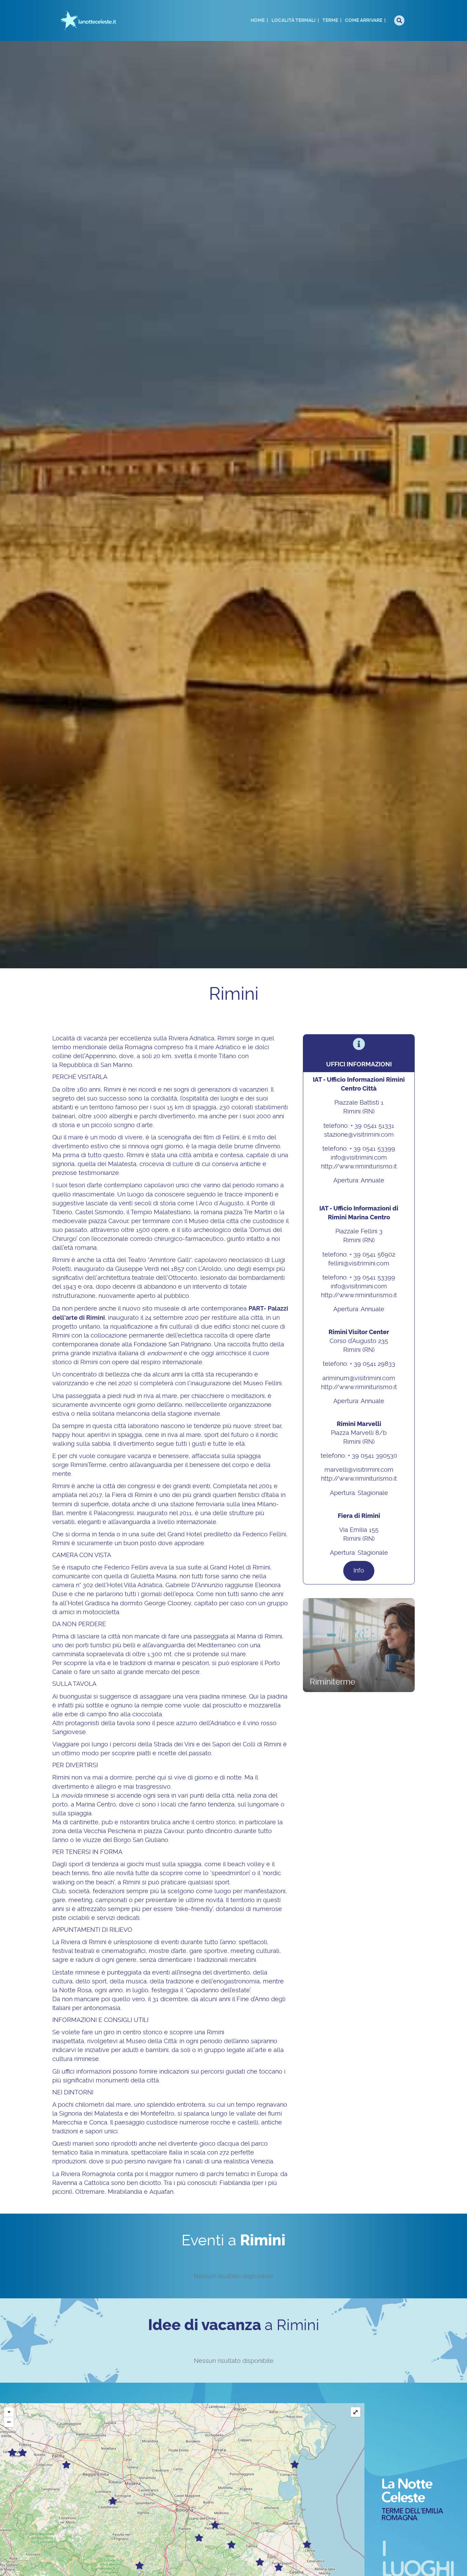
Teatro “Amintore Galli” (160, 1260)
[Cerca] (399, 20)
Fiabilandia (235, 2183)
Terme (330, 20)
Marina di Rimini (259, 1637)
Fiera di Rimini (132, 1495)
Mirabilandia (125, 2192)
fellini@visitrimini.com (359, 1264)
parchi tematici (228, 2174)
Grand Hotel (185, 1535)
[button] (359, 1571)
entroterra (191, 2105)
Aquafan (161, 2192)
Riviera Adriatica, (192, 1039)
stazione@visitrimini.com (359, 1135)
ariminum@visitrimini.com (359, 1379)
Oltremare (90, 2192)
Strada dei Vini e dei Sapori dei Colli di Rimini (218, 1745)
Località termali (293, 20)
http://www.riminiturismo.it (359, 1167)
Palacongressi (114, 1513)
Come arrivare (364, 20)
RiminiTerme (88, 1465)
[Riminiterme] (359, 1645)
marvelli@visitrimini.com (359, 1470)
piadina (210, 1697)
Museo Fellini (263, 1384)
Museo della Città (151, 2041)
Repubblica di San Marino (96, 1065)
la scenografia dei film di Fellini (195, 1138)
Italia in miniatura (104, 2153)
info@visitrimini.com (359, 1158)
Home (258, 20)
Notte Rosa (75, 1991)
